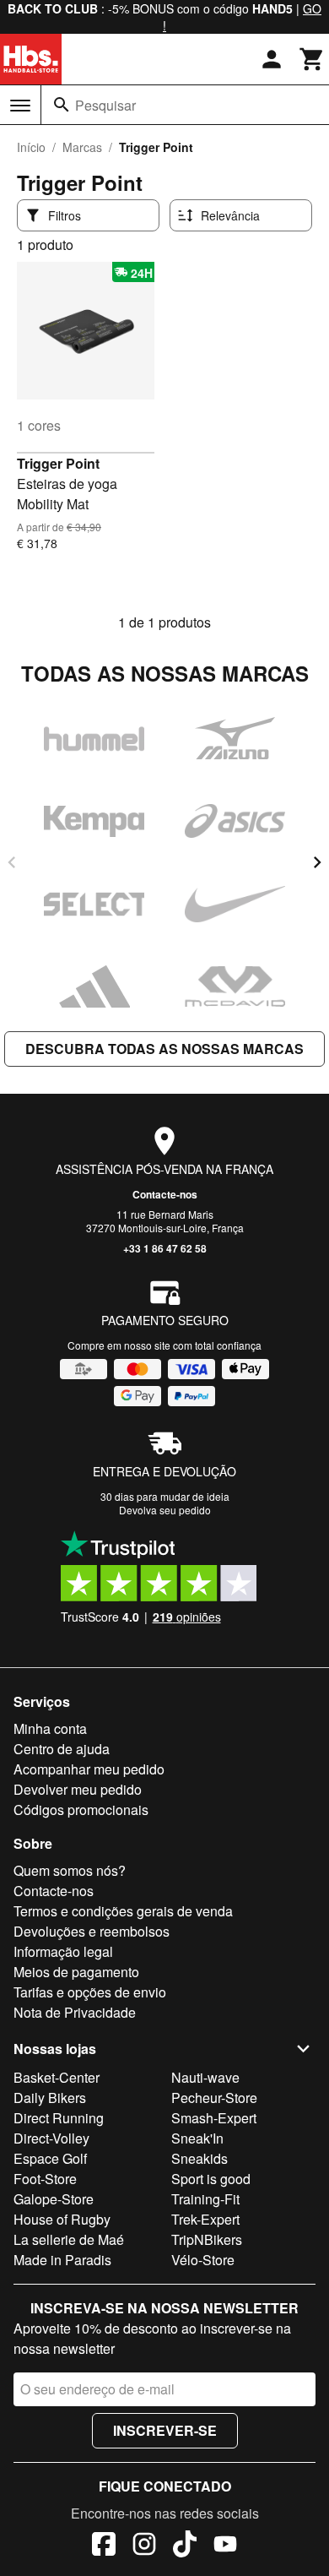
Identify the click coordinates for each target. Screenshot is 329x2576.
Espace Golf (50, 2158)
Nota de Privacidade (75, 2012)
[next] (317, 862)
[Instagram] (144, 2546)
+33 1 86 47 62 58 (165, 1248)
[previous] (12, 862)
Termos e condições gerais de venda (123, 1911)
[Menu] (20, 106)
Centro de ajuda (62, 1749)
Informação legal (63, 1951)
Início (31, 147)
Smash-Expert (214, 2118)
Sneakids (200, 2158)
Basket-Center (57, 2077)
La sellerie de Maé (69, 2239)
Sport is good (211, 2179)
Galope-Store (54, 2199)
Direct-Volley (51, 2138)
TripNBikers (207, 2239)
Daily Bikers (50, 2098)
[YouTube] (225, 2546)
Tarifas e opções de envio (90, 1992)
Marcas (82, 147)
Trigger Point (58, 463)
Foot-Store (45, 2179)
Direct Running (59, 2118)
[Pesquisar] (62, 105)
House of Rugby (62, 2219)
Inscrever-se (165, 2430)
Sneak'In (197, 2138)
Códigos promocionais (81, 1810)
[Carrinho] (312, 59)
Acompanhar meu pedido (89, 1769)
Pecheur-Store (214, 2098)
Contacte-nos (165, 1194)
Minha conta (50, 1728)
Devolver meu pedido (78, 1789)
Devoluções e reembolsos (92, 1931)
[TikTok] (185, 2546)
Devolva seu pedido (165, 1510)
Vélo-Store (203, 2260)
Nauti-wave (205, 2077)
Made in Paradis (62, 2260)
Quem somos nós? (70, 1870)
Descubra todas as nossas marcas (164, 1049)
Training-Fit (205, 2199)
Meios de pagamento (76, 1972)
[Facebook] (104, 2546)
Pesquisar (105, 105)
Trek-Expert (205, 2219)
